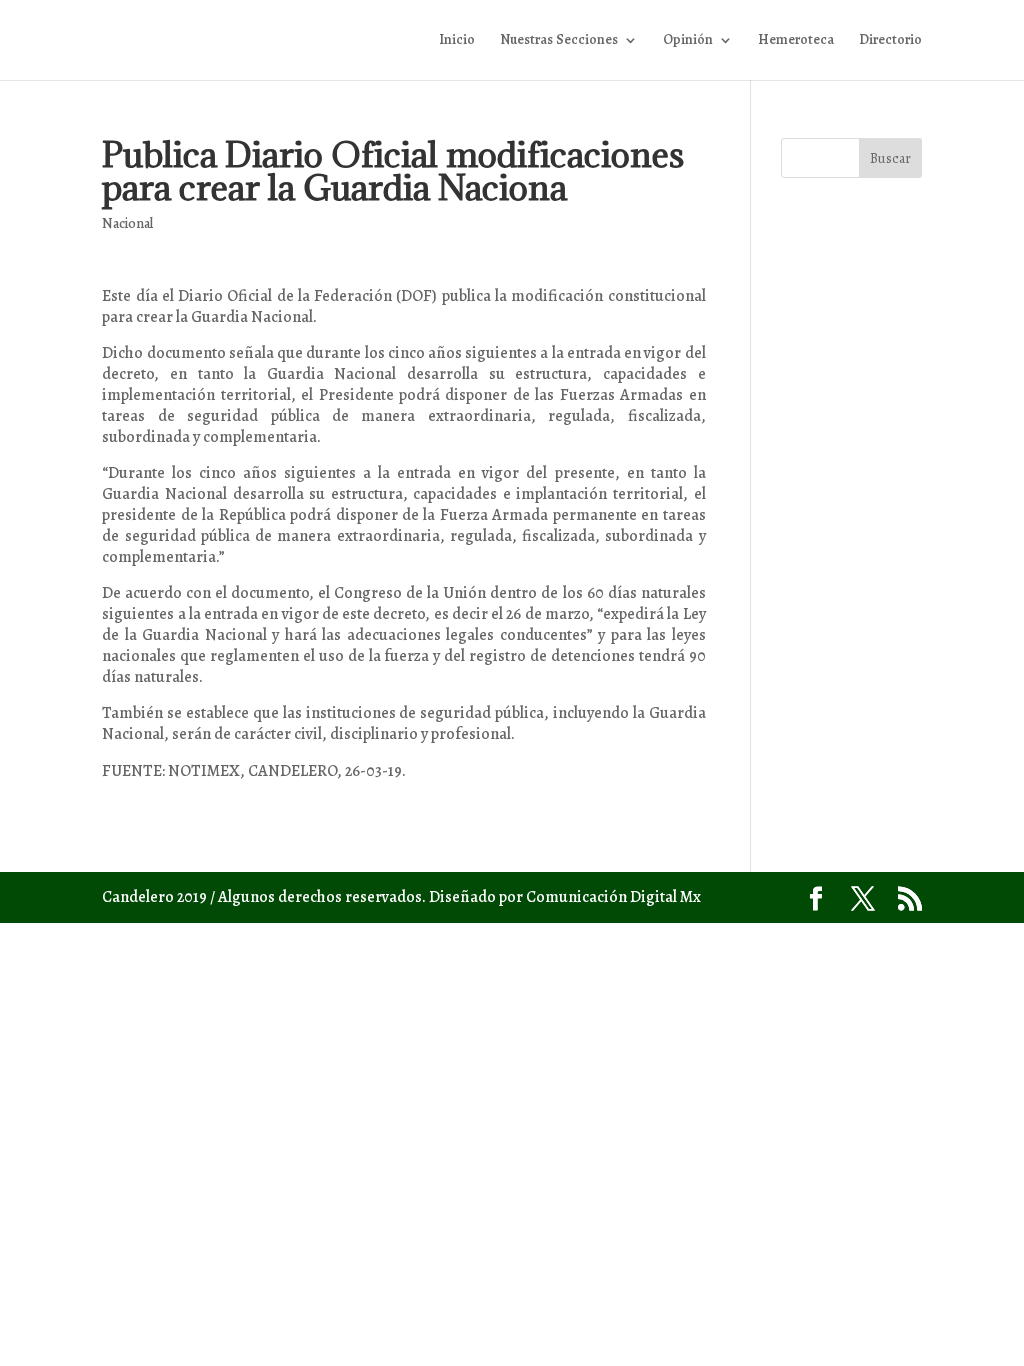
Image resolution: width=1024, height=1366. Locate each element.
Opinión (688, 41)
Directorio (890, 41)
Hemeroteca (796, 41)
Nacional (127, 223)
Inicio (457, 41)
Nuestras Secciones (559, 41)
